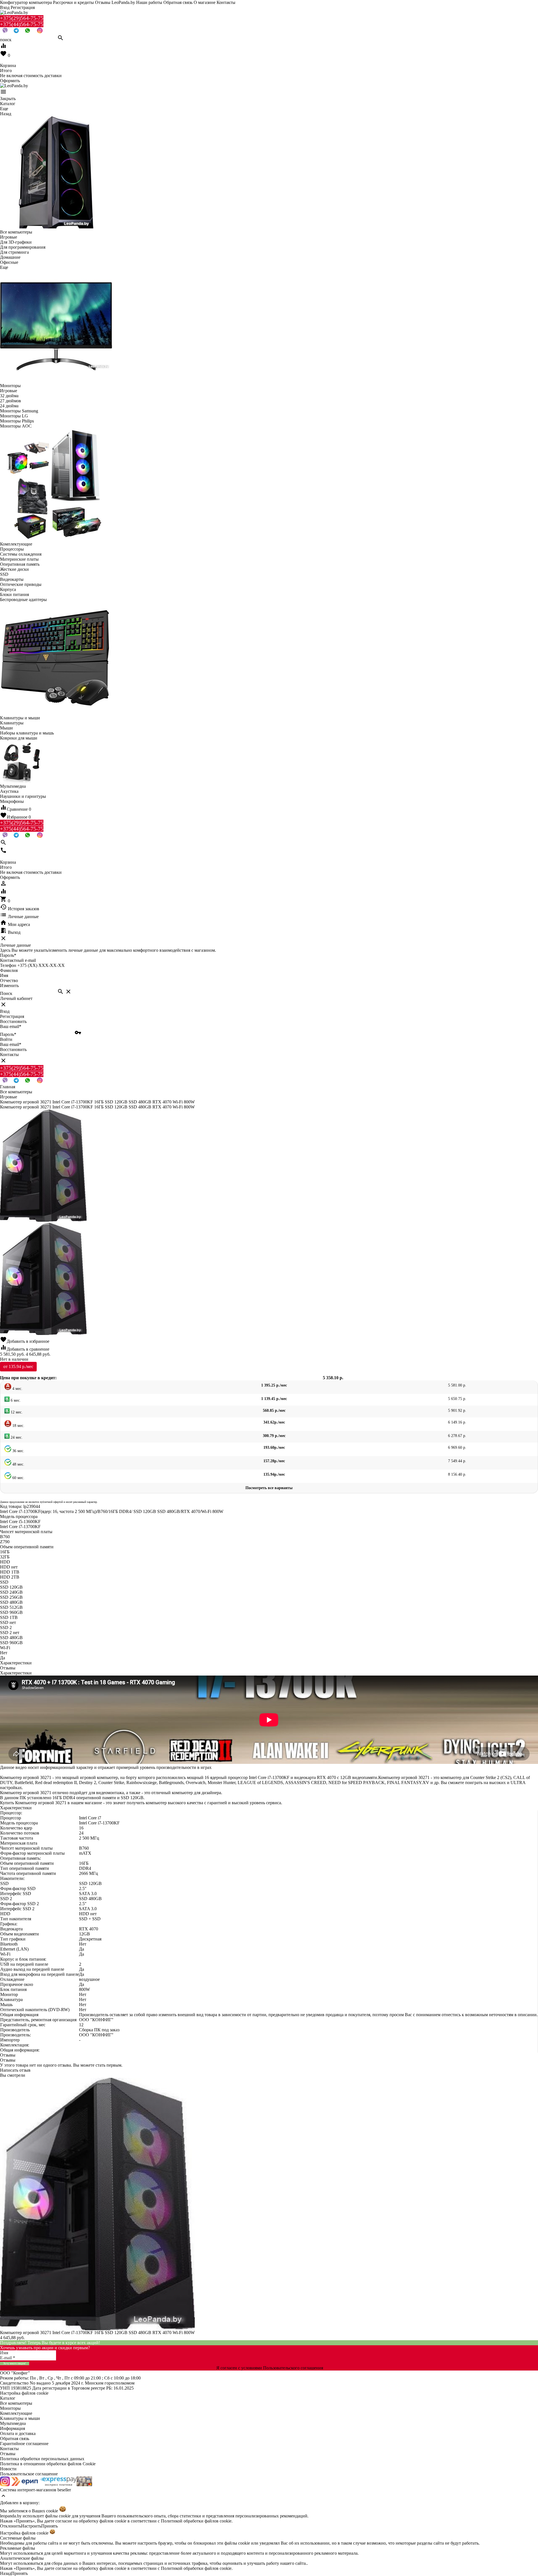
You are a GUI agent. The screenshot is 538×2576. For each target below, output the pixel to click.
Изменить (9, 986)
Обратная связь (178, 2)
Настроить (31, 2526)
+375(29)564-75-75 (22, 18)
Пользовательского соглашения (293, 2368)
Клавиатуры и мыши (20, 2418)
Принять (49, 2526)
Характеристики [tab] (16, 1663)
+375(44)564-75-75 (22, 24)
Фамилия (9, 970)
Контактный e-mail (18, 960)
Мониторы (10, 2408)
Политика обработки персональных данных (42, 2459)
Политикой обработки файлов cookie (196, 2521)
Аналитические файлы (22, 2558)
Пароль (8, 955)
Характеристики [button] (16, 1673)
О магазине (205, 2)
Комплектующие (16, 2413)
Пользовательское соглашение (29, 2474)
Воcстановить (13, 1049)
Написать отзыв (15, 2070)
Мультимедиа (13, 2423)
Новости (8, 2469)
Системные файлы (18, 2538)
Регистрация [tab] (12, 1016)
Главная (8, 1087)
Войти (6, 1039)
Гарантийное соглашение (24, 2444)
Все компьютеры (16, 2403)
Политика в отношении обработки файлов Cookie (48, 2464)
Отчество (9, 980)
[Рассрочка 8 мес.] (84, 2485)
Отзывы (8, 2454)
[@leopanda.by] (40, 32)
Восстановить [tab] (13, 1021)
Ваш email (11, 1026)
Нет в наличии (14, 1359)
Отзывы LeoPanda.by (115, 2)
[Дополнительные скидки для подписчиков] (5, 2485)
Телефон (8, 965)
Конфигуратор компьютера (26, 2)
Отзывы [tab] (8, 1668)
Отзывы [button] (8, 2055)
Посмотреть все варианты (269, 1488)
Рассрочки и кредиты (73, 2)
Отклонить (11, 2526)
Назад (6, 2573)
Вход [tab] (5, 1011)
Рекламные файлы (18, 2548)
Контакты (226, 2)
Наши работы (149, 2)
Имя (4, 975)
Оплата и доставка (18, 2433)
